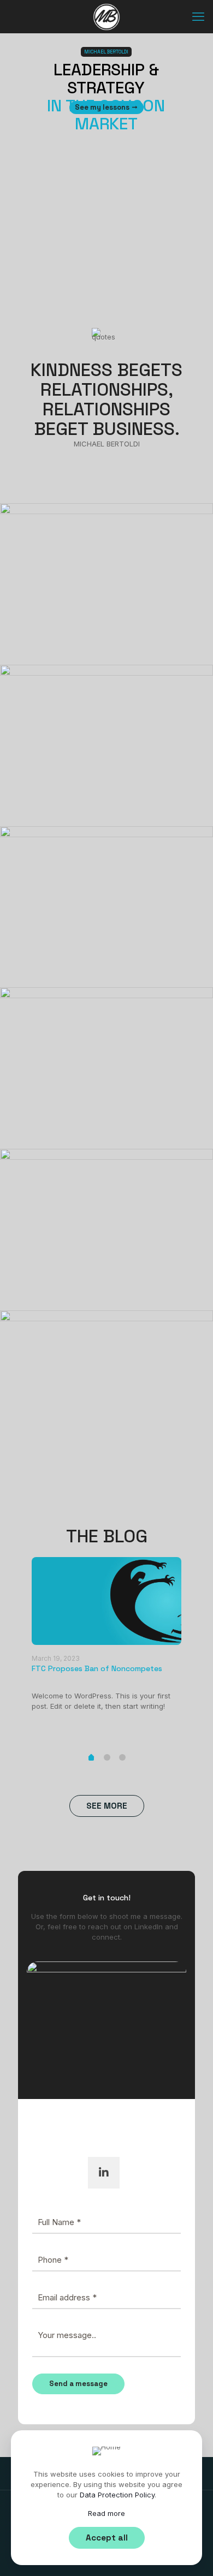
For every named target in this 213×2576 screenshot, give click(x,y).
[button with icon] (104, 2173)
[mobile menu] (198, 16)
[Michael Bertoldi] (106, 16)
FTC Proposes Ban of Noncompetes (97, 1668)
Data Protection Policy (117, 2495)
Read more (106, 2513)
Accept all (107, 2538)
